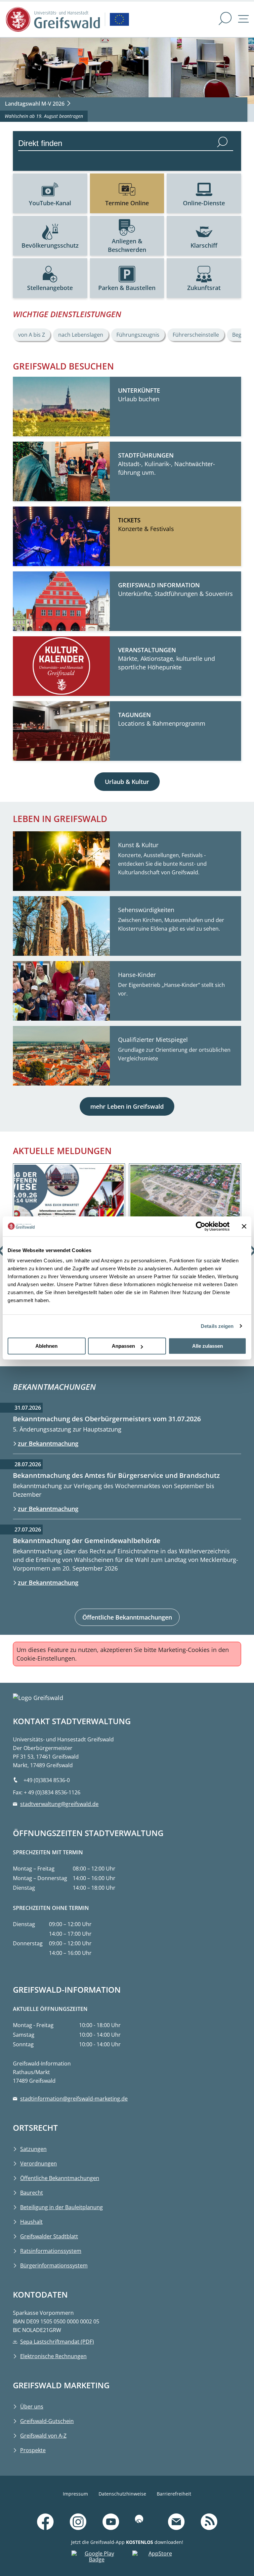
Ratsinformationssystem (51, 2251)
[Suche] (225, 19)
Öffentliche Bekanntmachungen (127, 1617)
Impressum (75, 2494)
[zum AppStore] (157, 2558)
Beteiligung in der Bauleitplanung (62, 2207)
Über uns (32, 2406)
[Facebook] (45, 2522)
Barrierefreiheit (174, 2494)
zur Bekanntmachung (48, 1443)
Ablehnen (46, 1346)
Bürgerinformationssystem (54, 2265)
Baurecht (32, 2193)
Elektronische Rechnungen (53, 2356)
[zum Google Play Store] (97, 2558)
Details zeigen (217, 1326)
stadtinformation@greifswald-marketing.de (74, 2099)
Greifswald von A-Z (43, 2436)
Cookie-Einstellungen (46, 1658)
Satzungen (33, 2149)
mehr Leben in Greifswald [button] (127, 1106)
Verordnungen (39, 2163)
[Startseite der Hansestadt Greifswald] (53, 19)
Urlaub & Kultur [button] (127, 782)
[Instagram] (78, 2522)
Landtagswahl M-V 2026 (35, 104)
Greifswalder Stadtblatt (49, 2236)
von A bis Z (32, 335)
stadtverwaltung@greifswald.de (59, 1804)
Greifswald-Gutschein (47, 2421)
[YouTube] (111, 2522)
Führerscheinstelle (196, 335)
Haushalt (31, 2222)
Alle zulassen (208, 1346)
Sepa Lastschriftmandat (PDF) (57, 2342)
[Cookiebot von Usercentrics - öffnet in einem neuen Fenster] (201, 1226)
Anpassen (123, 1346)
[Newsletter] (176, 2522)
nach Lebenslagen (81, 335)
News (229, 2513)
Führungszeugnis (138, 335)
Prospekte (33, 2450)
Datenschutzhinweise (122, 2494)
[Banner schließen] (244, 1226)
